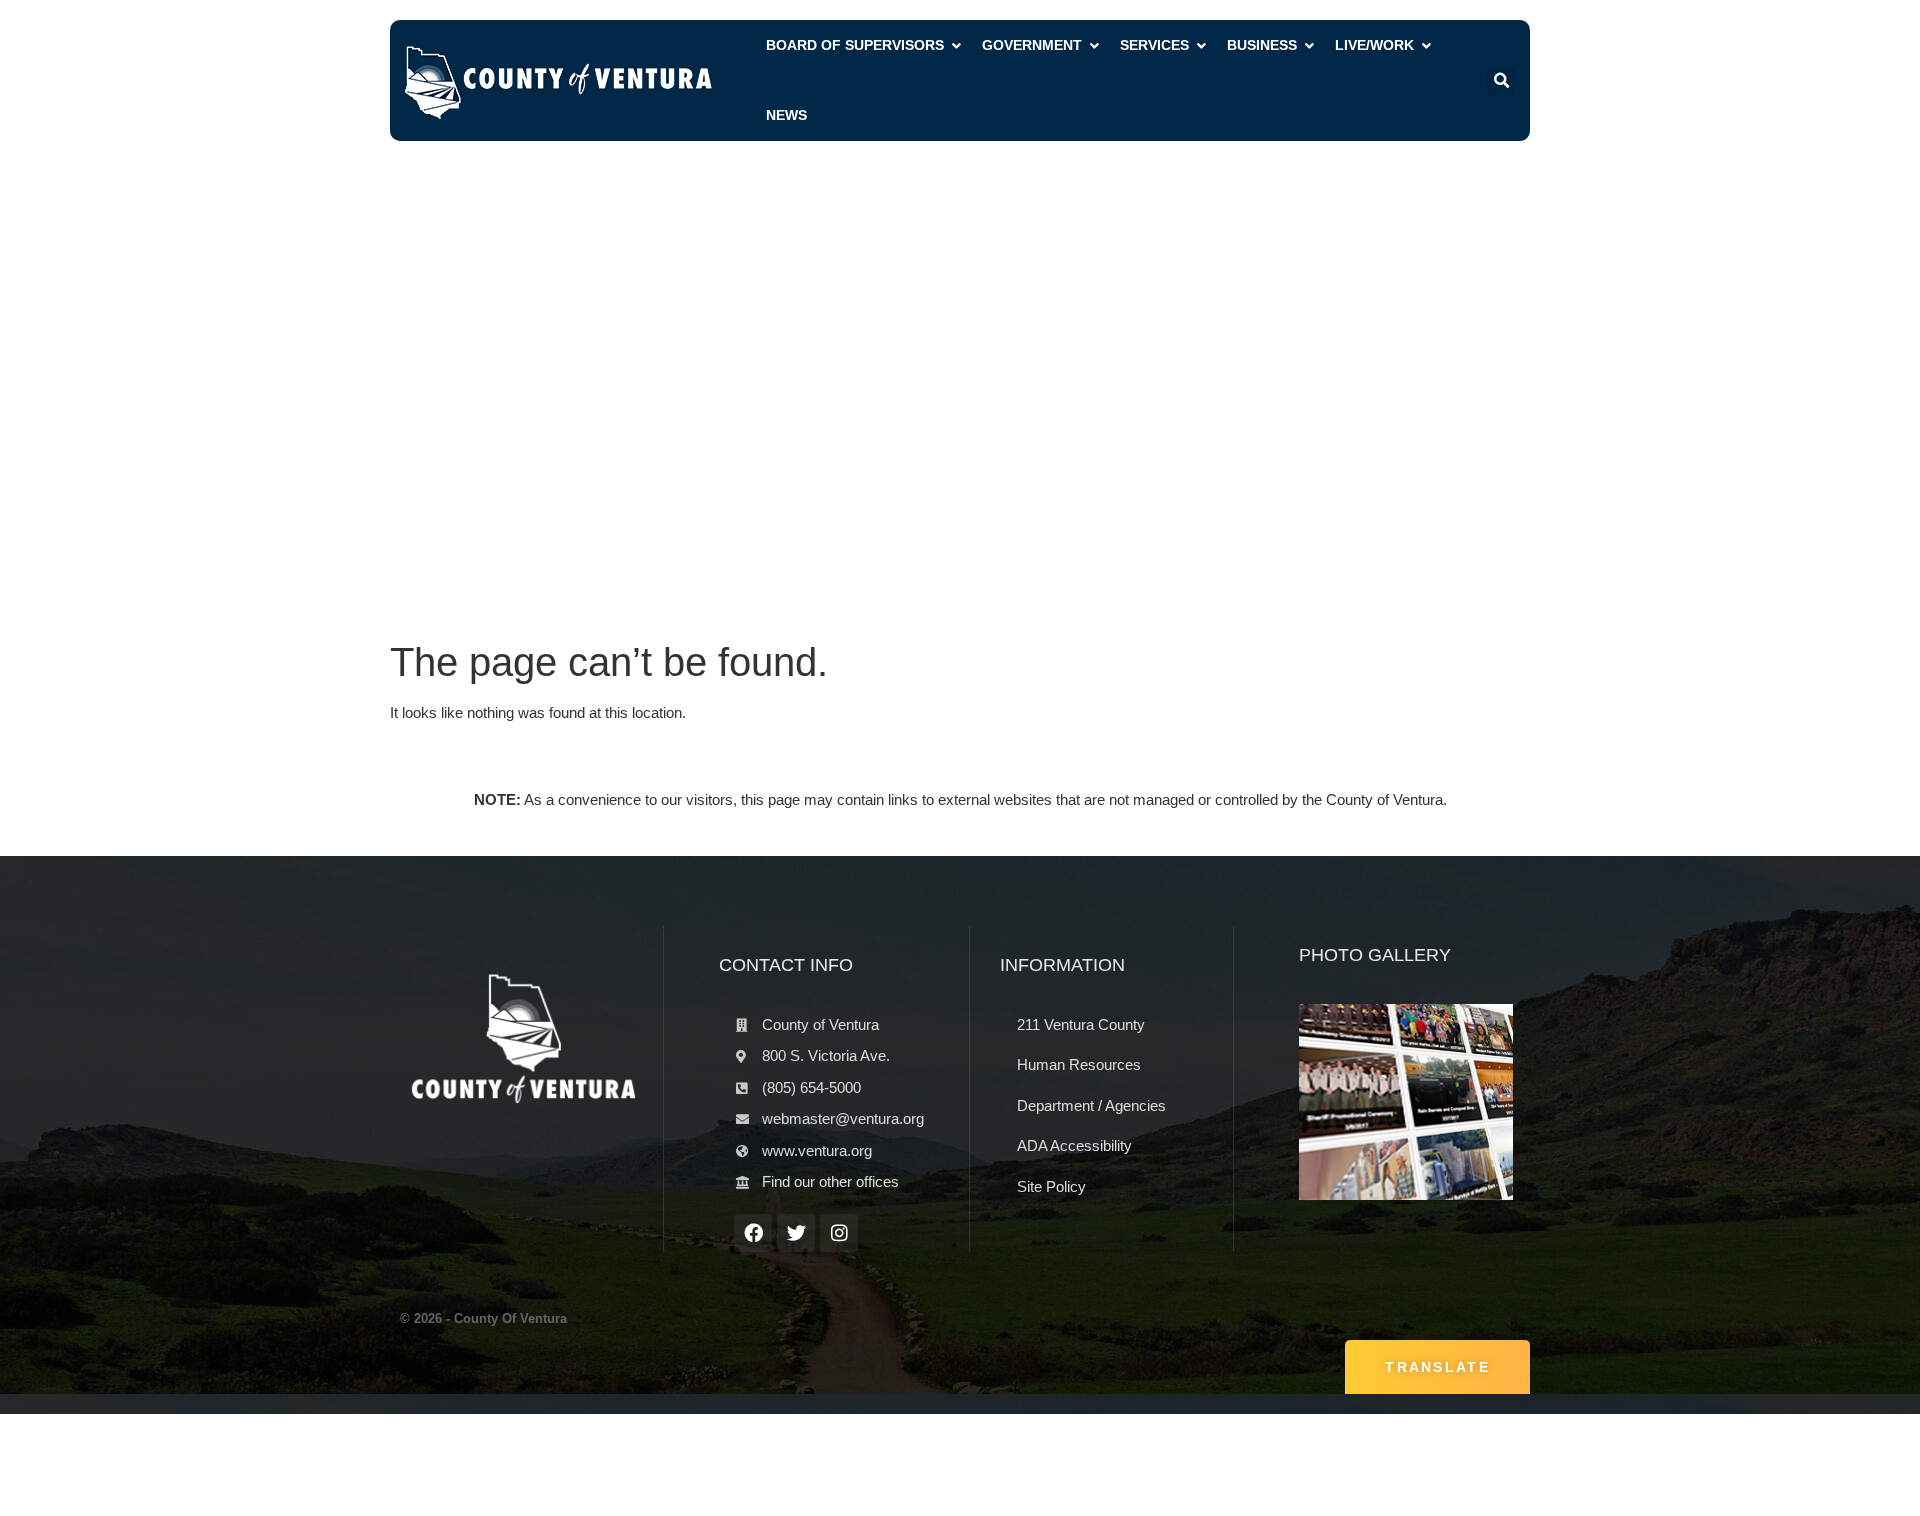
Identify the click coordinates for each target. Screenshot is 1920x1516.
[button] (1501, 81)
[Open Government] (1094, 45)
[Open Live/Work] (1426, 45)
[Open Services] (1201, 45)
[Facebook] (753, 1233)
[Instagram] (839, 1233)
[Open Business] (1309, 45)
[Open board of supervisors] (956, 45)
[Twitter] (796, 1233)
